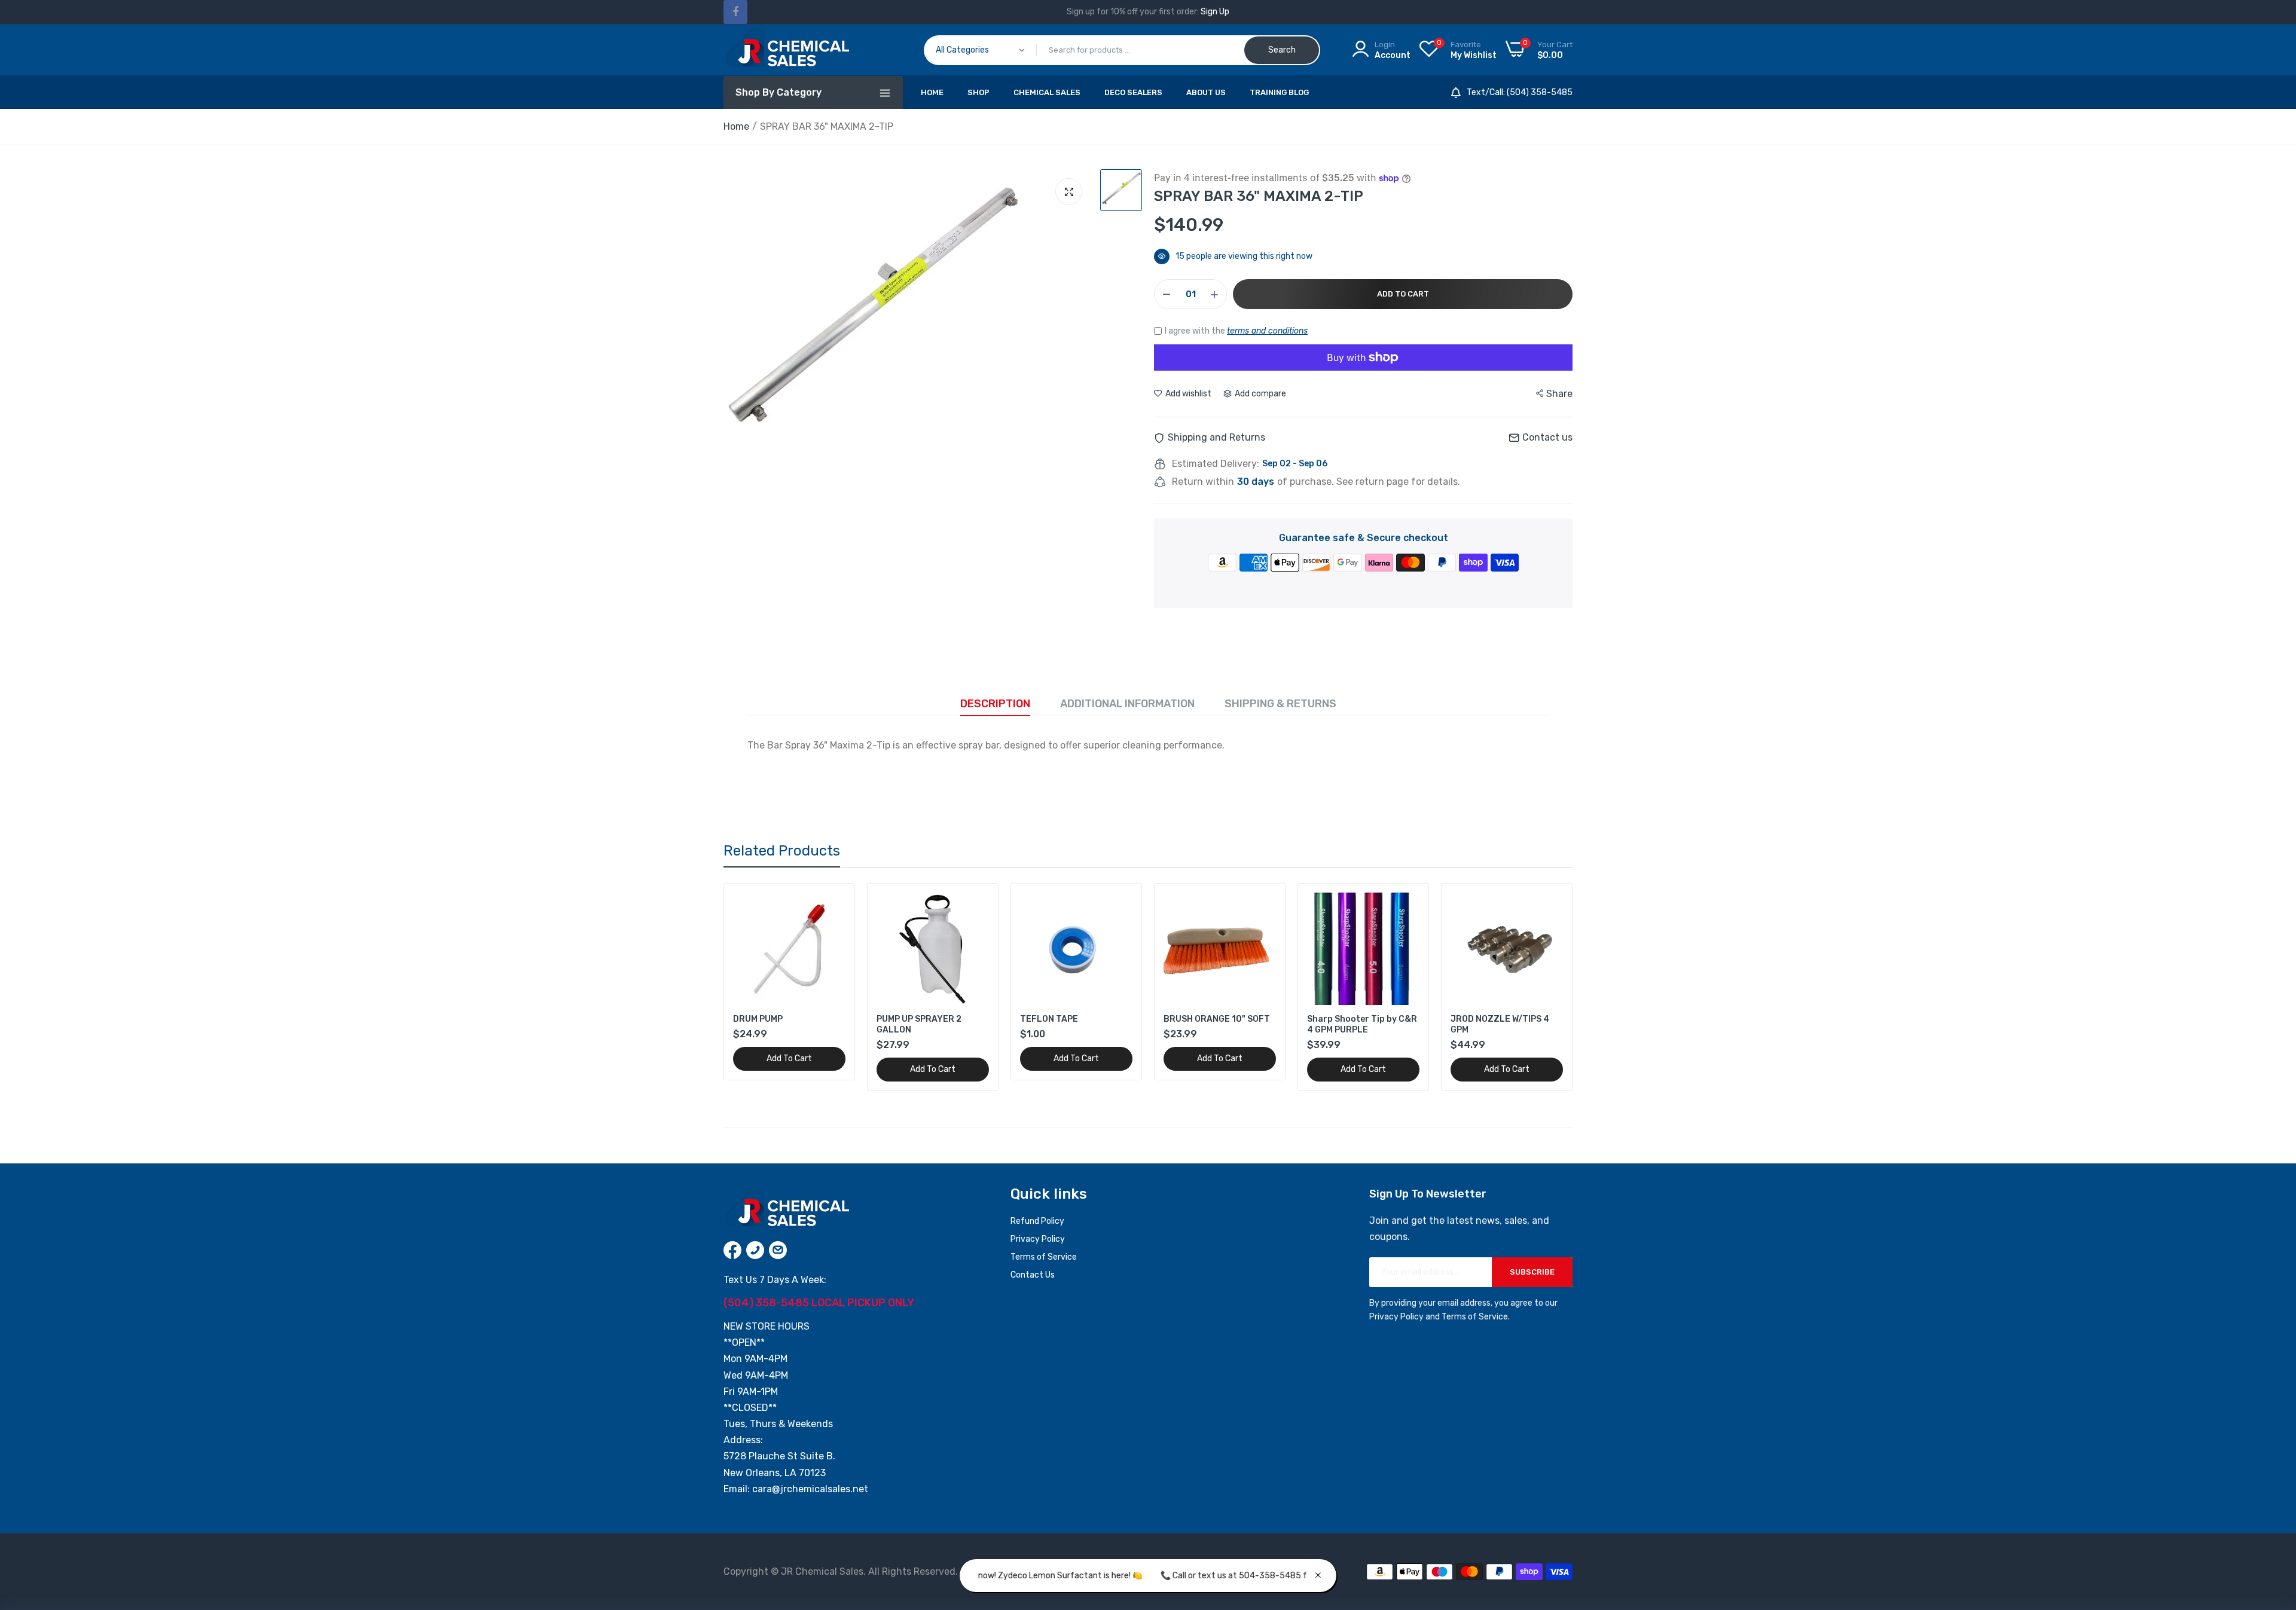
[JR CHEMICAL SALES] (786, 50)
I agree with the (1236, 331)
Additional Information (1127, 704)
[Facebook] (735, 12)
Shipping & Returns (1280, 704)
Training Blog (1279, 92)
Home (932, 92)
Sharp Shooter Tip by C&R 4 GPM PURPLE (1362, 1024)
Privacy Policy (1038, 1239)
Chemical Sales (1047, 92)
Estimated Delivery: (1216, 464)
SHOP (978, 92)
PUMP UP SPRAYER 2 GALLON (919, 1024)
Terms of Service (1044, 1257)
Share (1559, 394)
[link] (835, 903)
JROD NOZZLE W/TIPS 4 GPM (1500, 1024)
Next (1543, 987)
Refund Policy (1037, 1221)
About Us (1206, 92)
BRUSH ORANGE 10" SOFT (1217, 1019)
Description (995, 704)
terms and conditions (1267, 331)
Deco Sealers (1133, 92)
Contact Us (1033, 1275)
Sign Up (1215, 12)
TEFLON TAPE (1049, 1019)
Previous (753, 987)
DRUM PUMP (758, 1019)
